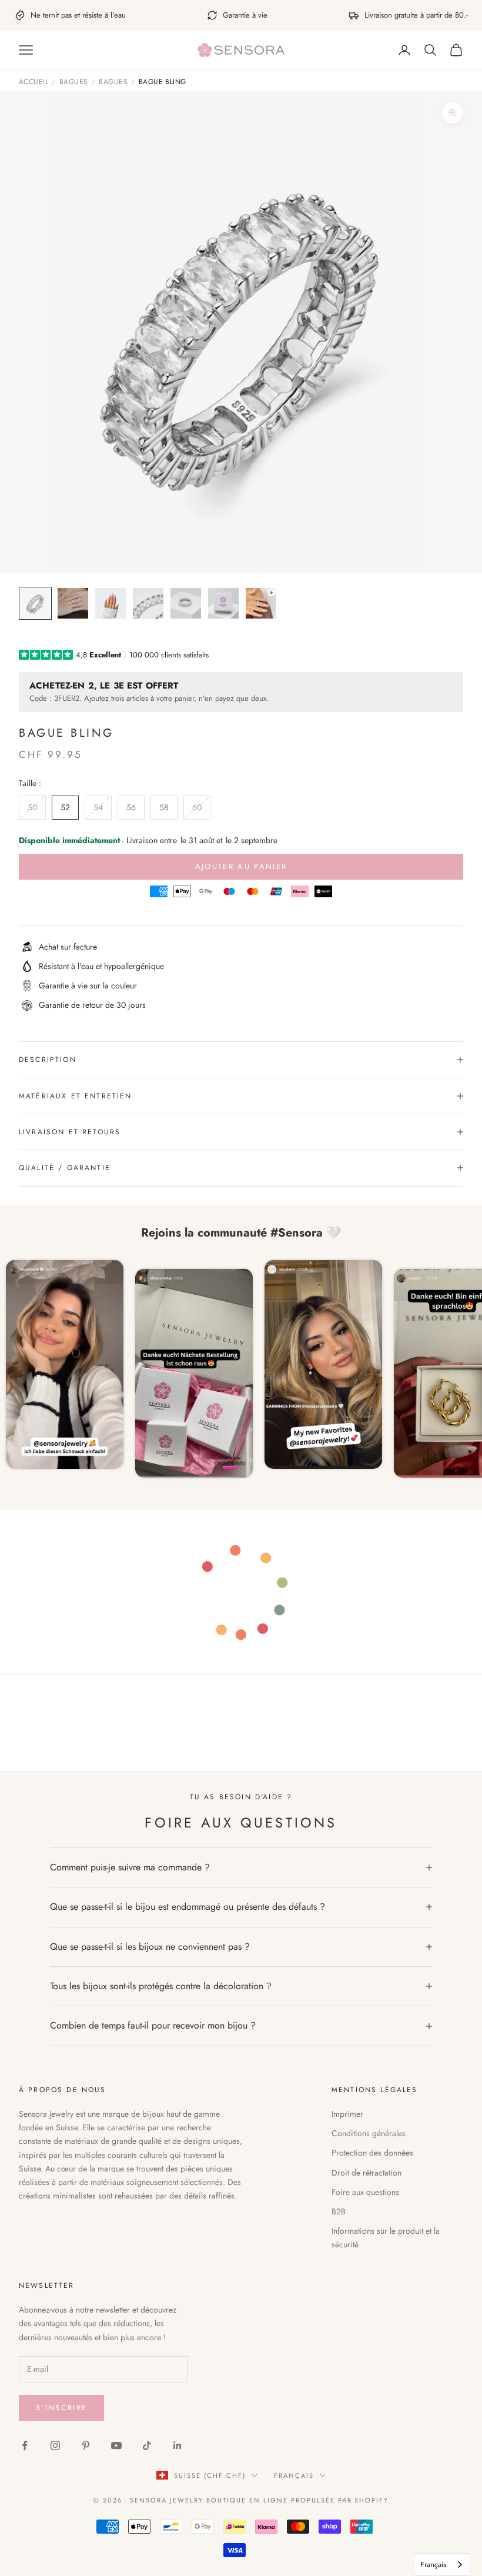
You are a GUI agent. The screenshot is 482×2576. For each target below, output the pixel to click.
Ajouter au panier (241, 866)
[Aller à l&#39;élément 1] (35, 603)
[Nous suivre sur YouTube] (116, 2445)
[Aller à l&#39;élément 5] (186, 603)
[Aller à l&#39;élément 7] (261, 603)
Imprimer (347, 2114)
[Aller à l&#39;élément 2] (73, 603)
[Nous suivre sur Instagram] (55, 2445)
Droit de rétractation (366, 2173)
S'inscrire (61, 2408)
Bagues (74, 82)
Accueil (34, 82)
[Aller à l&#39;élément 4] (148, 603)
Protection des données (372, 2153)
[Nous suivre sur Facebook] (25, 2445)
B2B (339, 2211)
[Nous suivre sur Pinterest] (86, 2445)
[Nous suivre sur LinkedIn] (178, 2445)
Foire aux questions (365, 2192)
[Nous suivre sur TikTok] (147, 2445)
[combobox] (442, 2565)
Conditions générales (369, 2133)
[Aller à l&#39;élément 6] (223, 603)
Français (294, 2475)
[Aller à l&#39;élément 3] (111, 603)
